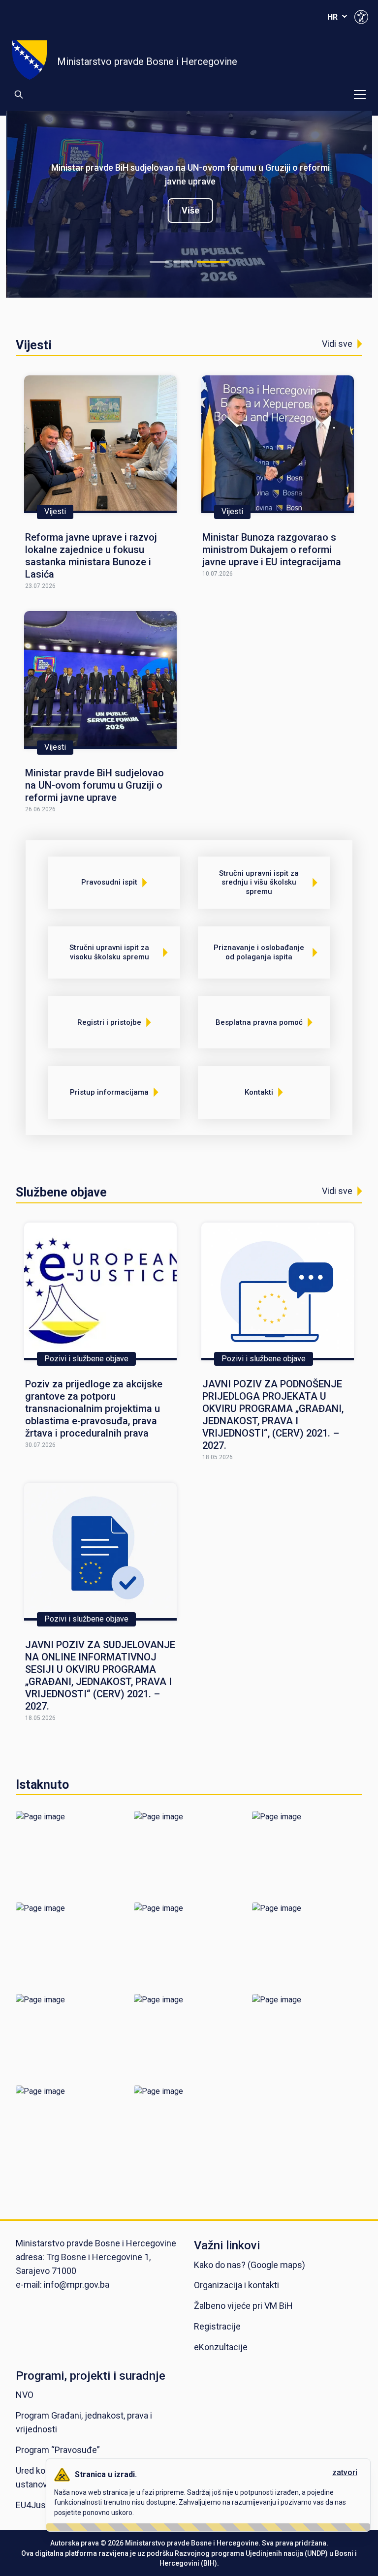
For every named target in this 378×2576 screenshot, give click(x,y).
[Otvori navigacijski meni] (360, 94)
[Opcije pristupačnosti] (361, 17)
